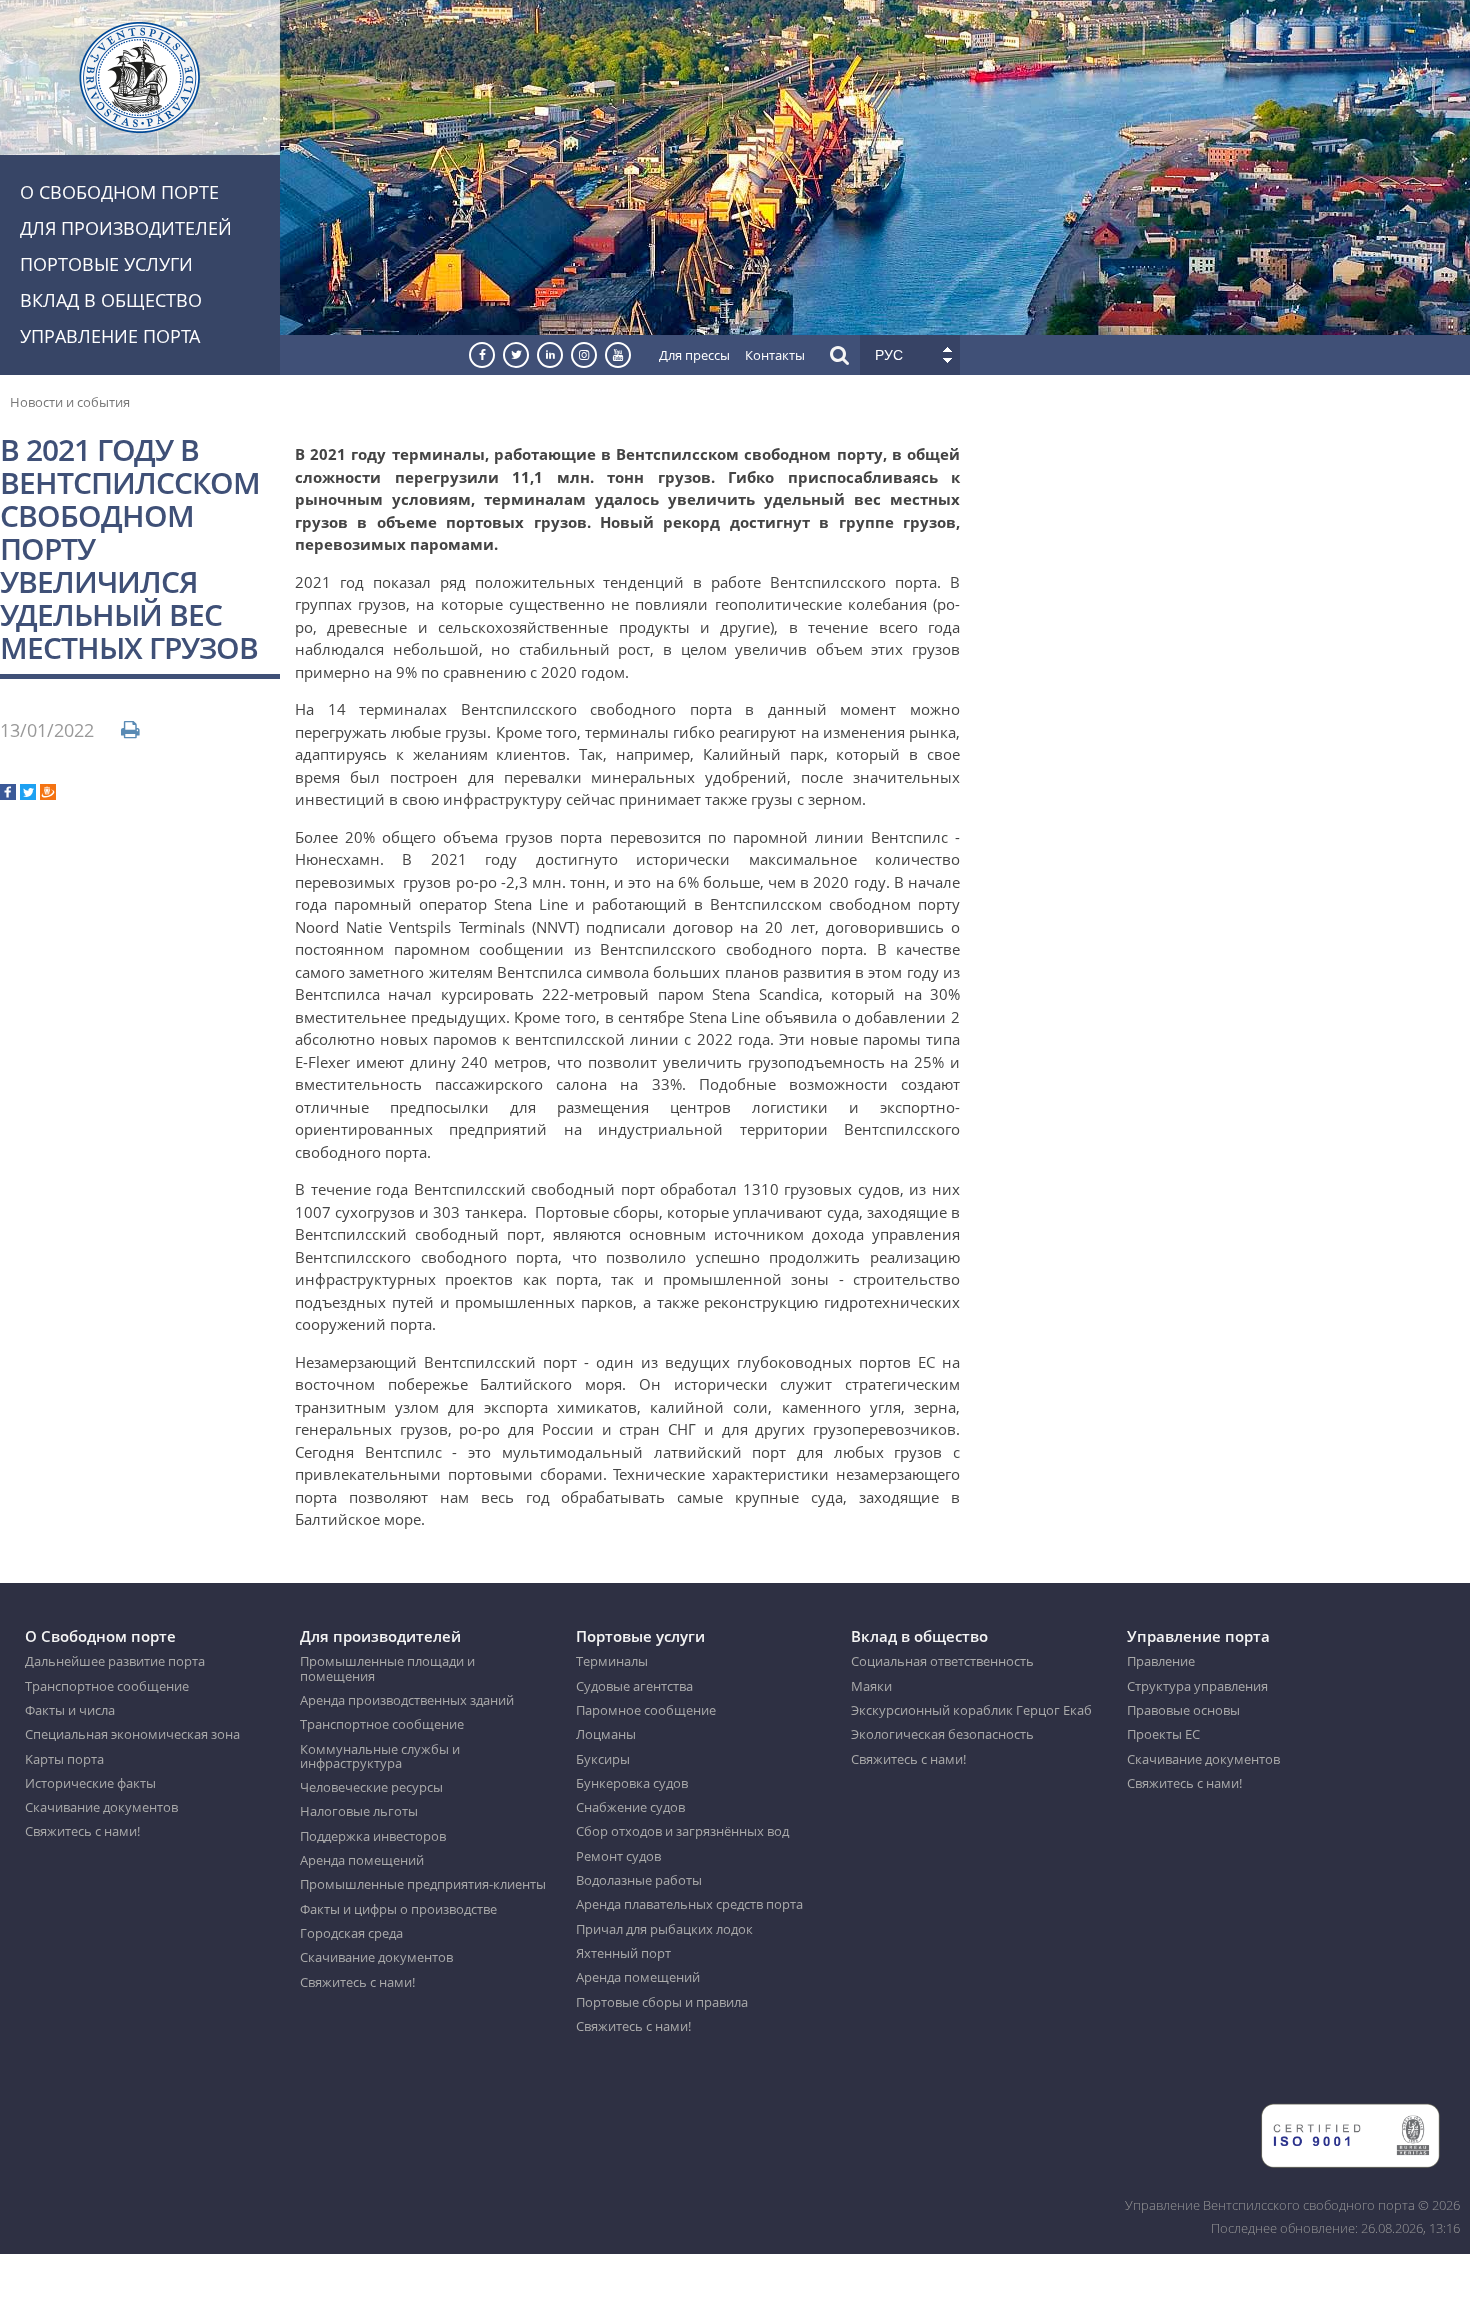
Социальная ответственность (942, 1661)
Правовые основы (1183, 1710)
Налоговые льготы (359, 1811)
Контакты (775, 355)
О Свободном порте (119, 192)
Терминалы (612, 1661)
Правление (1161, 1661)
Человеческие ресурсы (371, 1787)
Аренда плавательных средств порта (689, 1904)
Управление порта (110, 336)
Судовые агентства (634, 1686)
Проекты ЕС (1163, 1734)
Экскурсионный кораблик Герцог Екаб (971, 1710)
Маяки (871, 1686)
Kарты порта (64, 1759)
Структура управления (1197, 1686)
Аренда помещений (362, 1860)
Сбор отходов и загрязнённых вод (682, 1831)
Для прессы (694, 355)
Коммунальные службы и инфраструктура (380, 1756)
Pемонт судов (618, 1856)
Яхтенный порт (623, 1953)
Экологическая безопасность (942, 1734)
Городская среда (351, 1933)
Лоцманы (606, 1734)
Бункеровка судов (632, 1783)
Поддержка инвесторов (373, 1836)
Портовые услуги (106, 264)
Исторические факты (90, 1783)
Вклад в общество (111, 300)
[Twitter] (28, 794)
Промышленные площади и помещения (387, 1668)
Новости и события (70, 402)
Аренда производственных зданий (407, 1700)
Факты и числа (70, 1710)
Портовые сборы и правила (662, 2002)
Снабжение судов (630, 1807)
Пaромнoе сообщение (646, 1710)
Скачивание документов (101, 1807)
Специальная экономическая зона (132, 1734)
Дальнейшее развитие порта (115, 1661)
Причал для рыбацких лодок (664, 1929)
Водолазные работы (639, 1880)
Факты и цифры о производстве (398, 1909)
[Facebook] (8, 794)
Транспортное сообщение (107, 1686)
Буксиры (603, 1759)
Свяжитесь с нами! (82, 1831)
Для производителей (126, 228)
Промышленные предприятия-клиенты (423, 1884)
